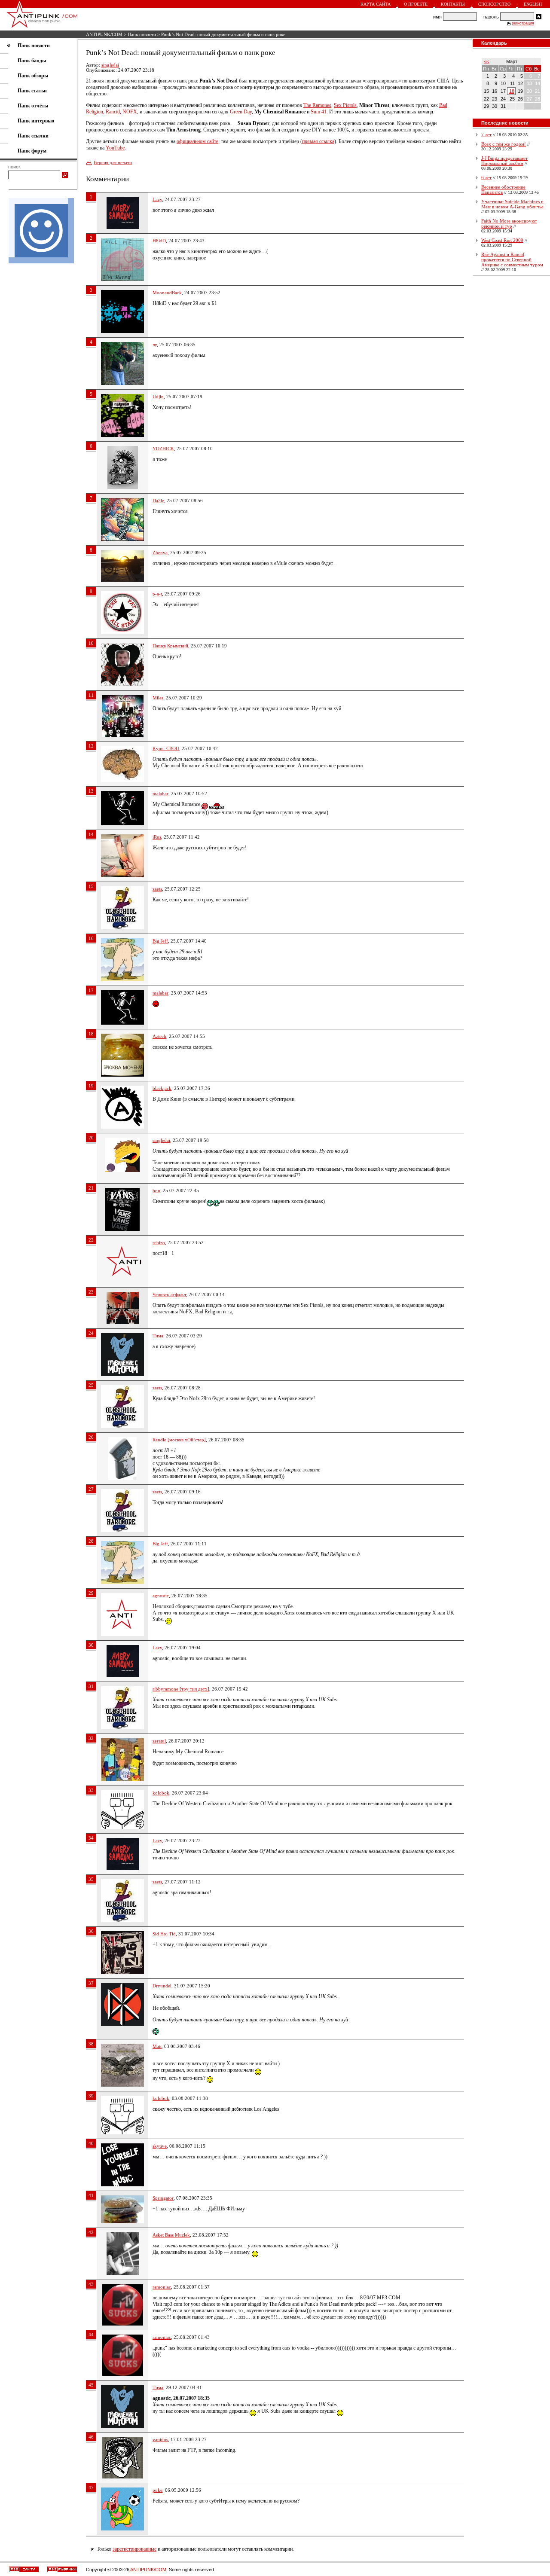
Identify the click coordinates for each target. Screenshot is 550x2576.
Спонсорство (494, 4)
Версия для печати (113, 162)
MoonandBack (167, 293)
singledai (110, 65)
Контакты (453, 4)
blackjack (162, 1088)
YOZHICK (163, 449)
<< (486, 61)
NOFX (130, 112)
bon (156, 1190)
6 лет (486, 177)
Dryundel (162, 1986)
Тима (158, 1336)
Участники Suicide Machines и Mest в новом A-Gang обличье (512, 204)
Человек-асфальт (169, 1294)
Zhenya (160, 552)
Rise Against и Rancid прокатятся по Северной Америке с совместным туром (512, 259)
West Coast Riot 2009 (502, 240)
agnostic (161, 1596)
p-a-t (157, 594)
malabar (160, 794)
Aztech (159, 1036)
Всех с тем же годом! (504, 144)
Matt (157, 2046)
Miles (158, 698)
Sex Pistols (345, 105)
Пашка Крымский (170, 646)
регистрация (523, 23)
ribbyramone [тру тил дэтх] (181, 1689)
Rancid (113, 112)
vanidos (160, 2439)
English (533, 4)
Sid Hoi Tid (164, 1934)
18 (512, 91)
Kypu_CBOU (166, 748)
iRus (157, 837)
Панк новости (142, 34)
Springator (163, 2198)
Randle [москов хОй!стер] (179, 1440)
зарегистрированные (134, 2549)
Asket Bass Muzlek (171, 2235)
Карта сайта (376, 4)
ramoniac (162, 2287)
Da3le (158, 501)
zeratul (159, 1741)
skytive (160, 2146)
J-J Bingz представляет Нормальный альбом (504, 161)
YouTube (115, 148)
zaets (157, 889)
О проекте (416, 4)
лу (155, 345)
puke (157, 2490)
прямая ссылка (318, 141)
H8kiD (159, 241)
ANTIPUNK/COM (104, 34)
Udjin (158, 397)
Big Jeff (160, 941)
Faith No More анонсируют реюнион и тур (509, 223)
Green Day (241, 112)
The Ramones (317, 105)
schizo (159, 1242)
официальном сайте (197, 141)
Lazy (157, 199)
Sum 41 (319, 112)
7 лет (486, 134)
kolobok (161, 1793)
